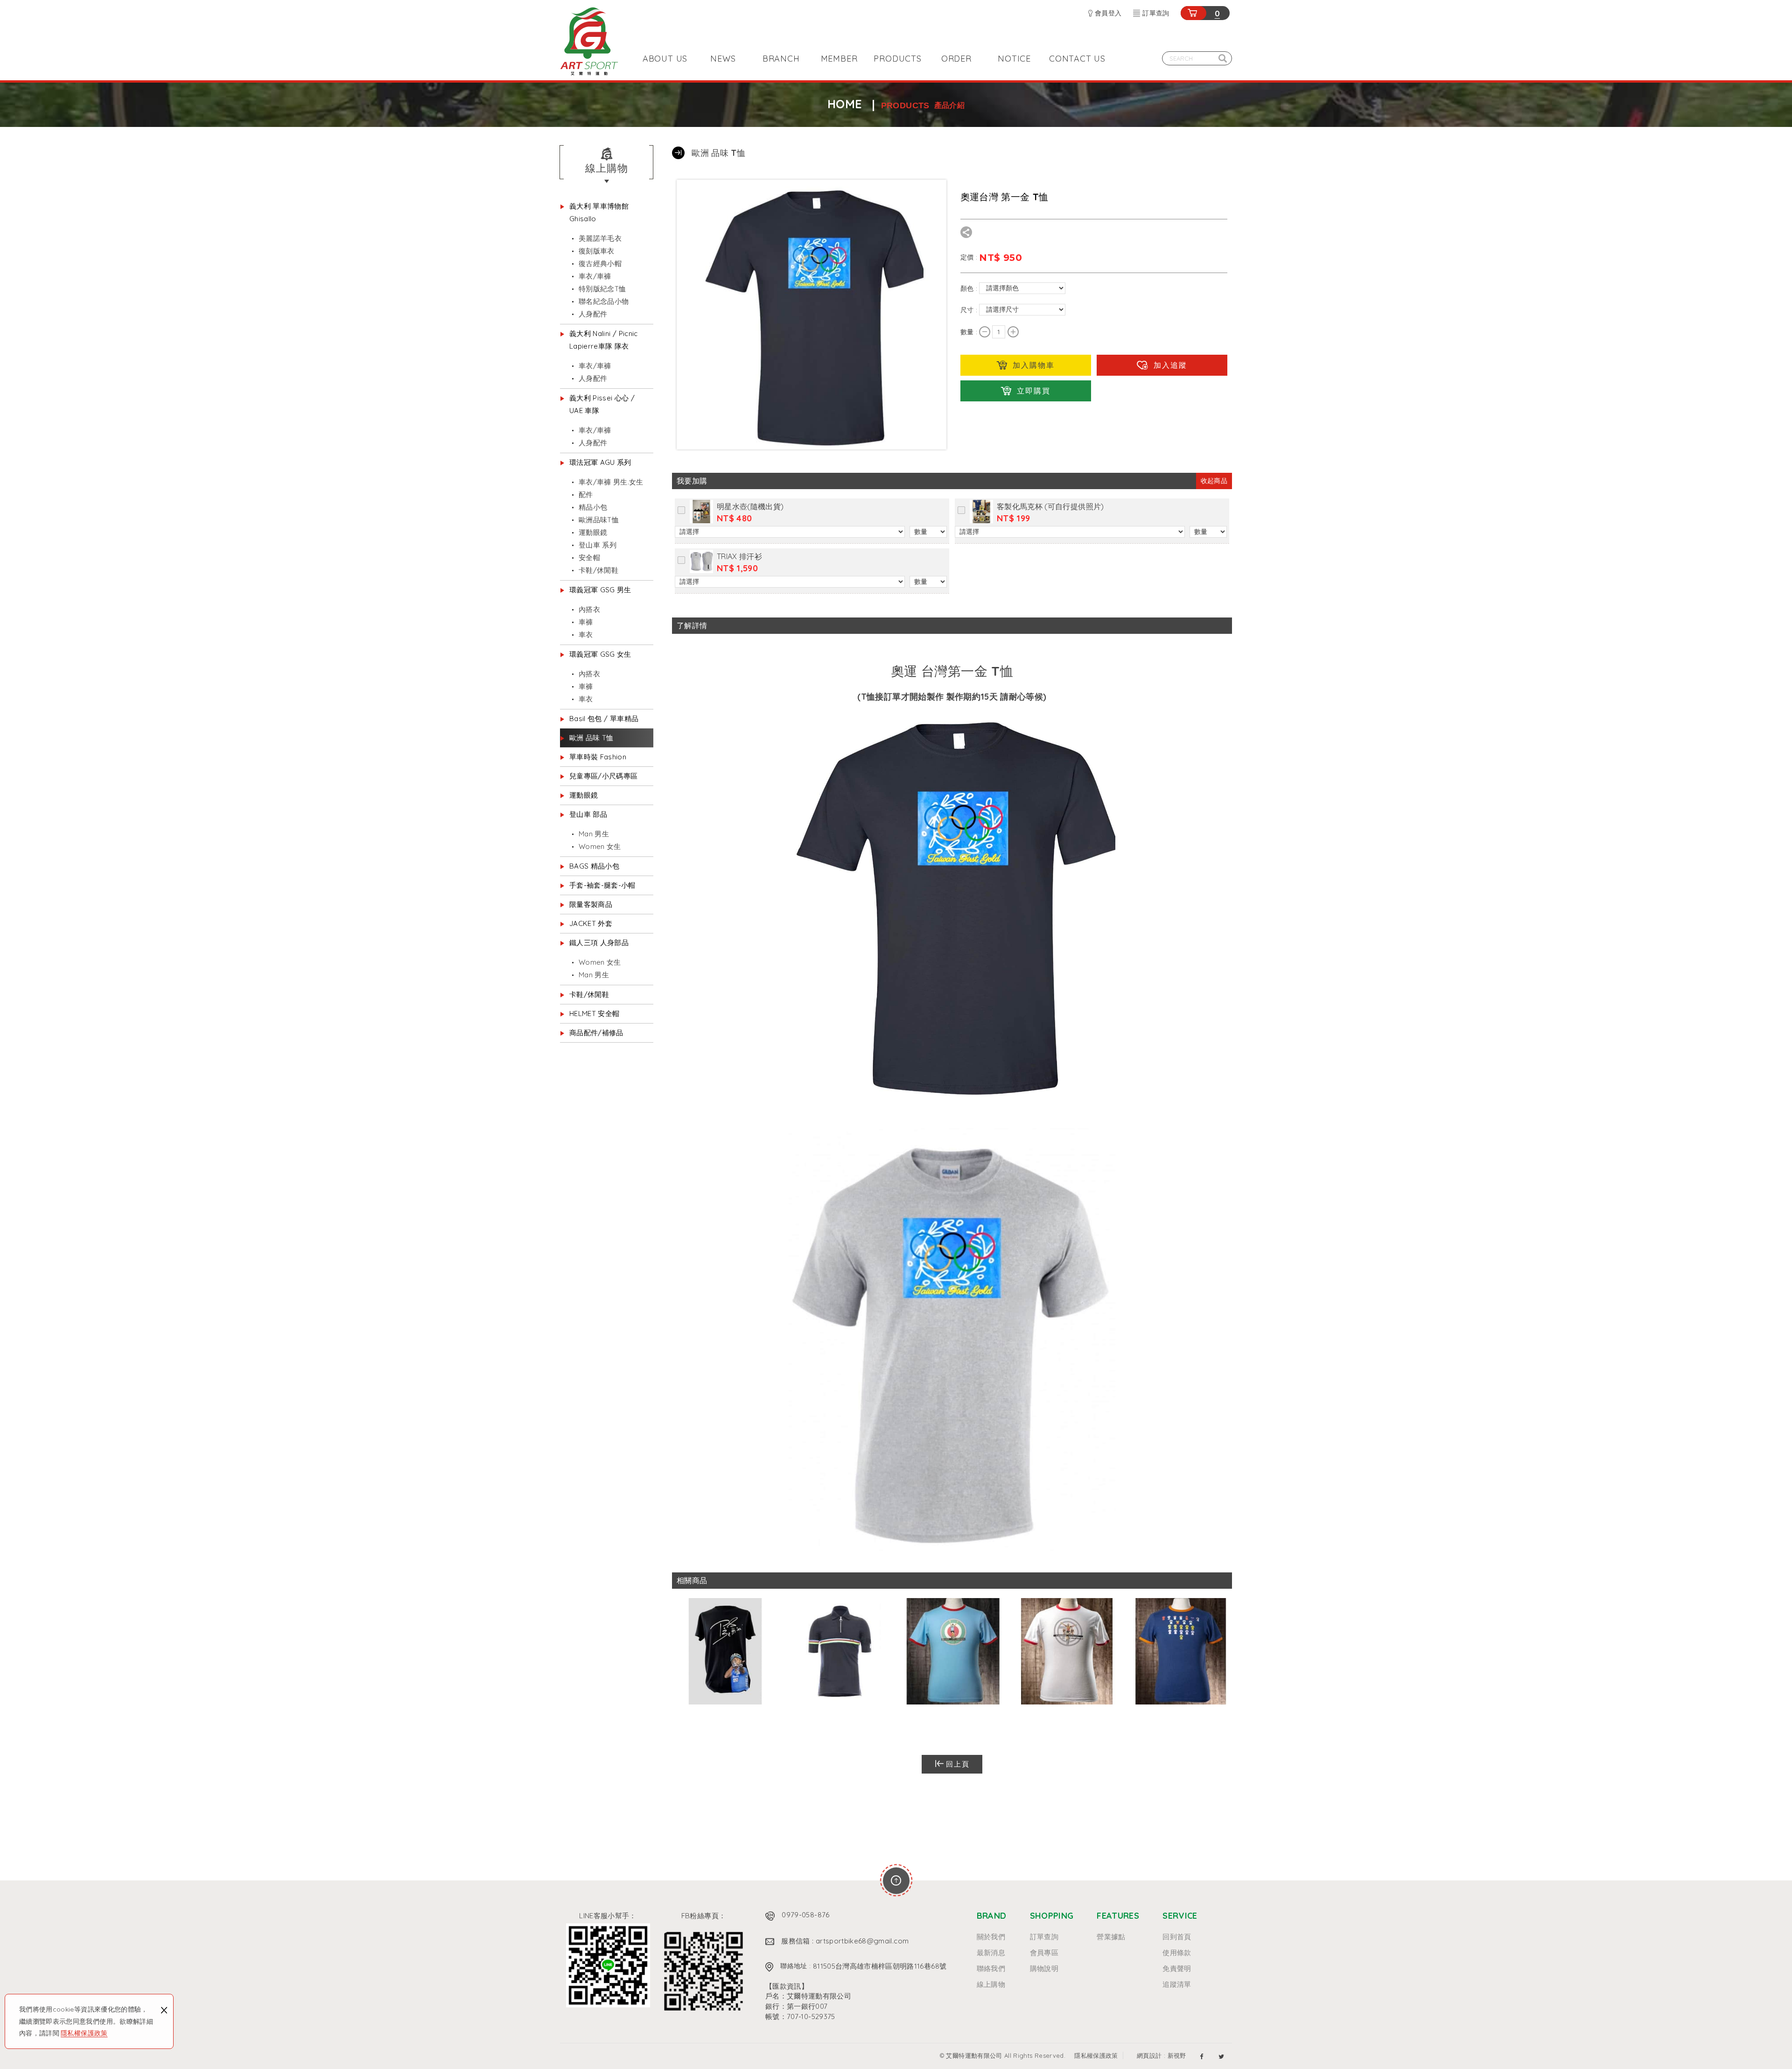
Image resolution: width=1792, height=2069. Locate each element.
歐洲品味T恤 (599, 520)
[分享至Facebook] (1202, 2056)
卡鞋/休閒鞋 (598, 570)
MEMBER (839, 59)
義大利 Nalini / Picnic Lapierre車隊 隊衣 (604, 340)
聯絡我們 (991, 1969)
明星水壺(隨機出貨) (750, 506)
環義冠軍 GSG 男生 (600, 590)
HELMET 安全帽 (595, 1013)
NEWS (723, 59)
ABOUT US (665, 59)
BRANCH (781, 59)
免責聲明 (1177, 1969)
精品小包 (593, 507)
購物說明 (1044, 1969)
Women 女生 (600, 846)
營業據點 (1111, 1937)
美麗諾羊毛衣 (600, 238)
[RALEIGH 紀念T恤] (1067, 1653)
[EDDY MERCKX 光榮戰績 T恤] (1181, 1653)
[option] (725, 1653)
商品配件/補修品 (596, 1033)
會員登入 (1108, 13)
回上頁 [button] (958, 1764)
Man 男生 (594, 834)
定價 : (970, 257)
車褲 (586, 622)
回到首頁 (1177, 1937)
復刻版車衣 (597, 251)
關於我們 (991, 1937)
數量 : (970, 332)
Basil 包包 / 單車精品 (604, 719)
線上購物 (991, 1985)
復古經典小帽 (600, 263)
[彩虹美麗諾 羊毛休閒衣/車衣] (839, 1653)
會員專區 (1044, 1953)
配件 (586, 494)
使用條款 (1177, 1953)
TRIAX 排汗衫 (739, 556)
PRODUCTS (897, 59)
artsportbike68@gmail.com (862, 1941)
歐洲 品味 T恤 (591, 738)
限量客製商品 (591, 904)
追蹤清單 (1177, 1985)
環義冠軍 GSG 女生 (600, 654)
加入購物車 (1034, 365)
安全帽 (589, 558)
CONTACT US (1077, 59)
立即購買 (1034, 391)
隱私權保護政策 (84, 2033)
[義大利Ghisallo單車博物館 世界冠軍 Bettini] (725, 1653)
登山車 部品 (588, 814)
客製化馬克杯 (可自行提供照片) (1050, 506)
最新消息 (991, 1953)
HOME (845, 104)
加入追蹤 (1170, 365)
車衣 (586, 635)
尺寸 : (970, 309)
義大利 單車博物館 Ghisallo (599, 212)
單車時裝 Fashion (598, 757)
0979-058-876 (805, 1915)
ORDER (956, 59)
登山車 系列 (598, 545)
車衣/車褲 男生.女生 (611, 482)
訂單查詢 (1156, 13)
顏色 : (970, 288)
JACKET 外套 (591, 923)
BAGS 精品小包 (594, 866)
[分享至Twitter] (1221, 2056)
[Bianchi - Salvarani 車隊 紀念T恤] (953, 1653)
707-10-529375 (811, 2016)
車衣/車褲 (595, 276)
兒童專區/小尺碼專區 (604, 776)
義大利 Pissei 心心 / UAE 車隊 (602, 404)
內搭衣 (589, 609)
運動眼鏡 (593, 532)
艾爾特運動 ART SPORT (589, 41)
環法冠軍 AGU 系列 (600, 462)
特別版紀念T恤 (602, 289)
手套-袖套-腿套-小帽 (602, 885)
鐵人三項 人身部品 (599, 943)
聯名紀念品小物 (604, 301)
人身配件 (593, 314)
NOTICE (1014, 59)
